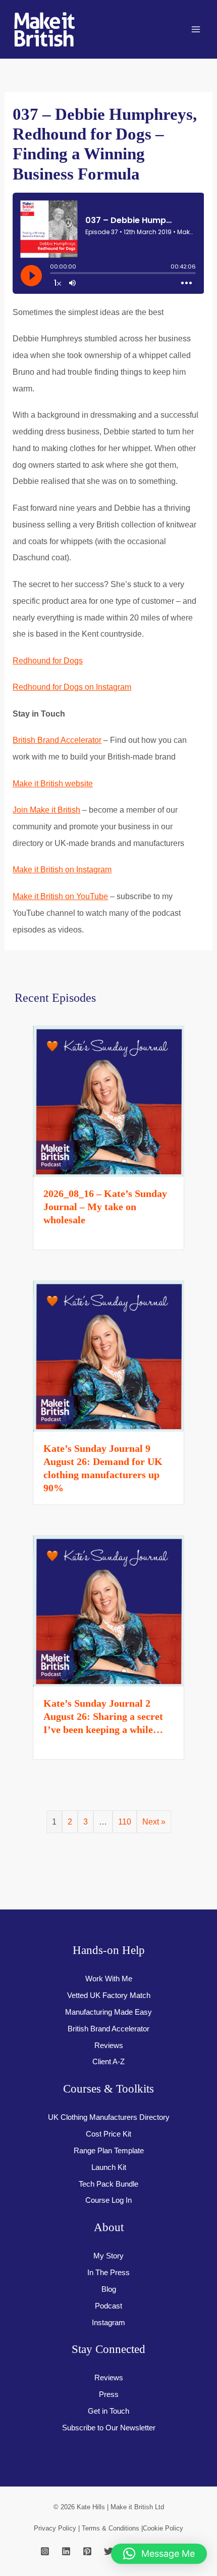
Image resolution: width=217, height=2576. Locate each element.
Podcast (108, 2306)
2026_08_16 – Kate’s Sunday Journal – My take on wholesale (105, 1207)
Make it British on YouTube (60, 896)
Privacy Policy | (58, 2528)
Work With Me (109, 1979)
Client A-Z (108, 2062)
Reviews (109, 2046)
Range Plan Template (109, 2151)
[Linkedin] (66, 2551)
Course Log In (108, 2200)
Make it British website (53, 783)
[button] (159, 2554)
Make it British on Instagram (62, 869)
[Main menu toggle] (196, 30)
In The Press (108, 2273)
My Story (108, 2256)
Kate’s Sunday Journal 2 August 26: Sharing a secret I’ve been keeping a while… (103, 1716)
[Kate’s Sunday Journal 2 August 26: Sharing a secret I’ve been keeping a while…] (108, 1610)
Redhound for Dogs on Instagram (72, 687)
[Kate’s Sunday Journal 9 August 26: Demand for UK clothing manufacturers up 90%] (108, 1355)
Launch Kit (109, 2167)
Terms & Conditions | (112, 2528)
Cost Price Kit (108, 2134)
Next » (154, 1822)
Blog (109, 2289)
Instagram (108, 2323)
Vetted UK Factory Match (109, 1995)
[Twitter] (108, 2551)
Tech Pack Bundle (108, 2184)
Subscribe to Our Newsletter (109, 2428)
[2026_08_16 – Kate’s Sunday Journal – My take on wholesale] (108, 1100)
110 (125, 1822)
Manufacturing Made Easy (108, 2012)
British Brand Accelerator (57, 740)
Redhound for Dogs (48, 660)
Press (109, 2394)
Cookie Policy (163, 2528)
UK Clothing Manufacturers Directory (109, 2117)
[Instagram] (45, 2551)
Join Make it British (46, 810)
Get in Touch (108, 2411)
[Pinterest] (87, 2551)
